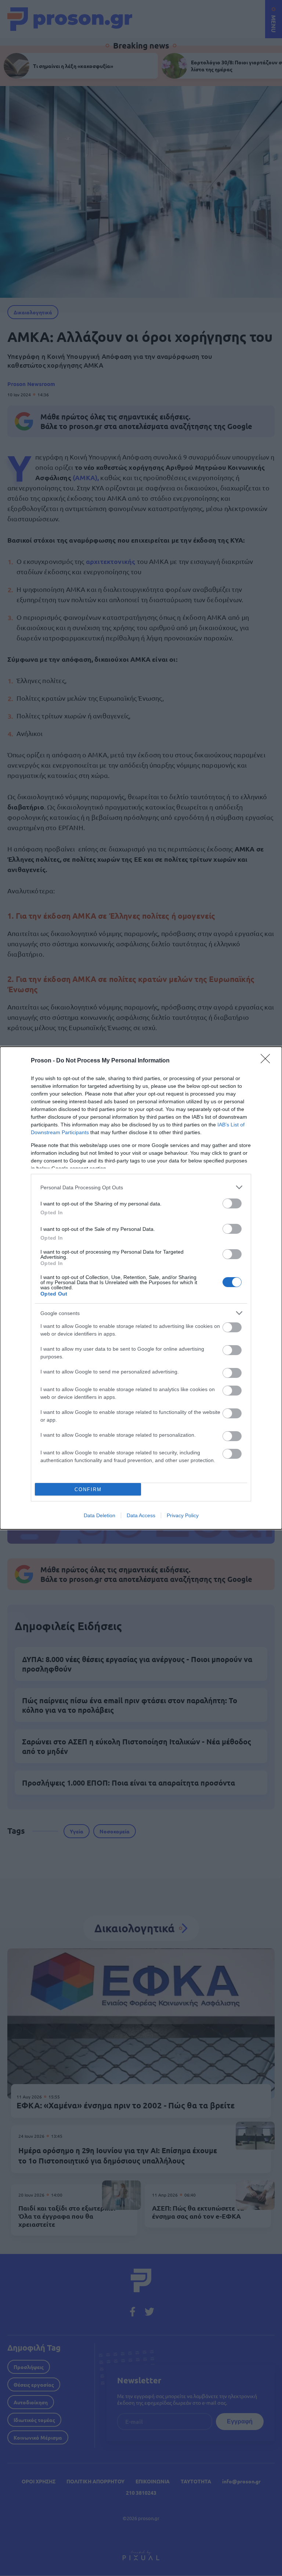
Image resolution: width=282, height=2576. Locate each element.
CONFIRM (88, 1489)
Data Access (141, 1515)
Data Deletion (100, 1515)
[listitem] (141, 1187)
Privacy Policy (183, 1515)
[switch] (232, 1203)
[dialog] (141, 1288)
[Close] (268, 1061)
